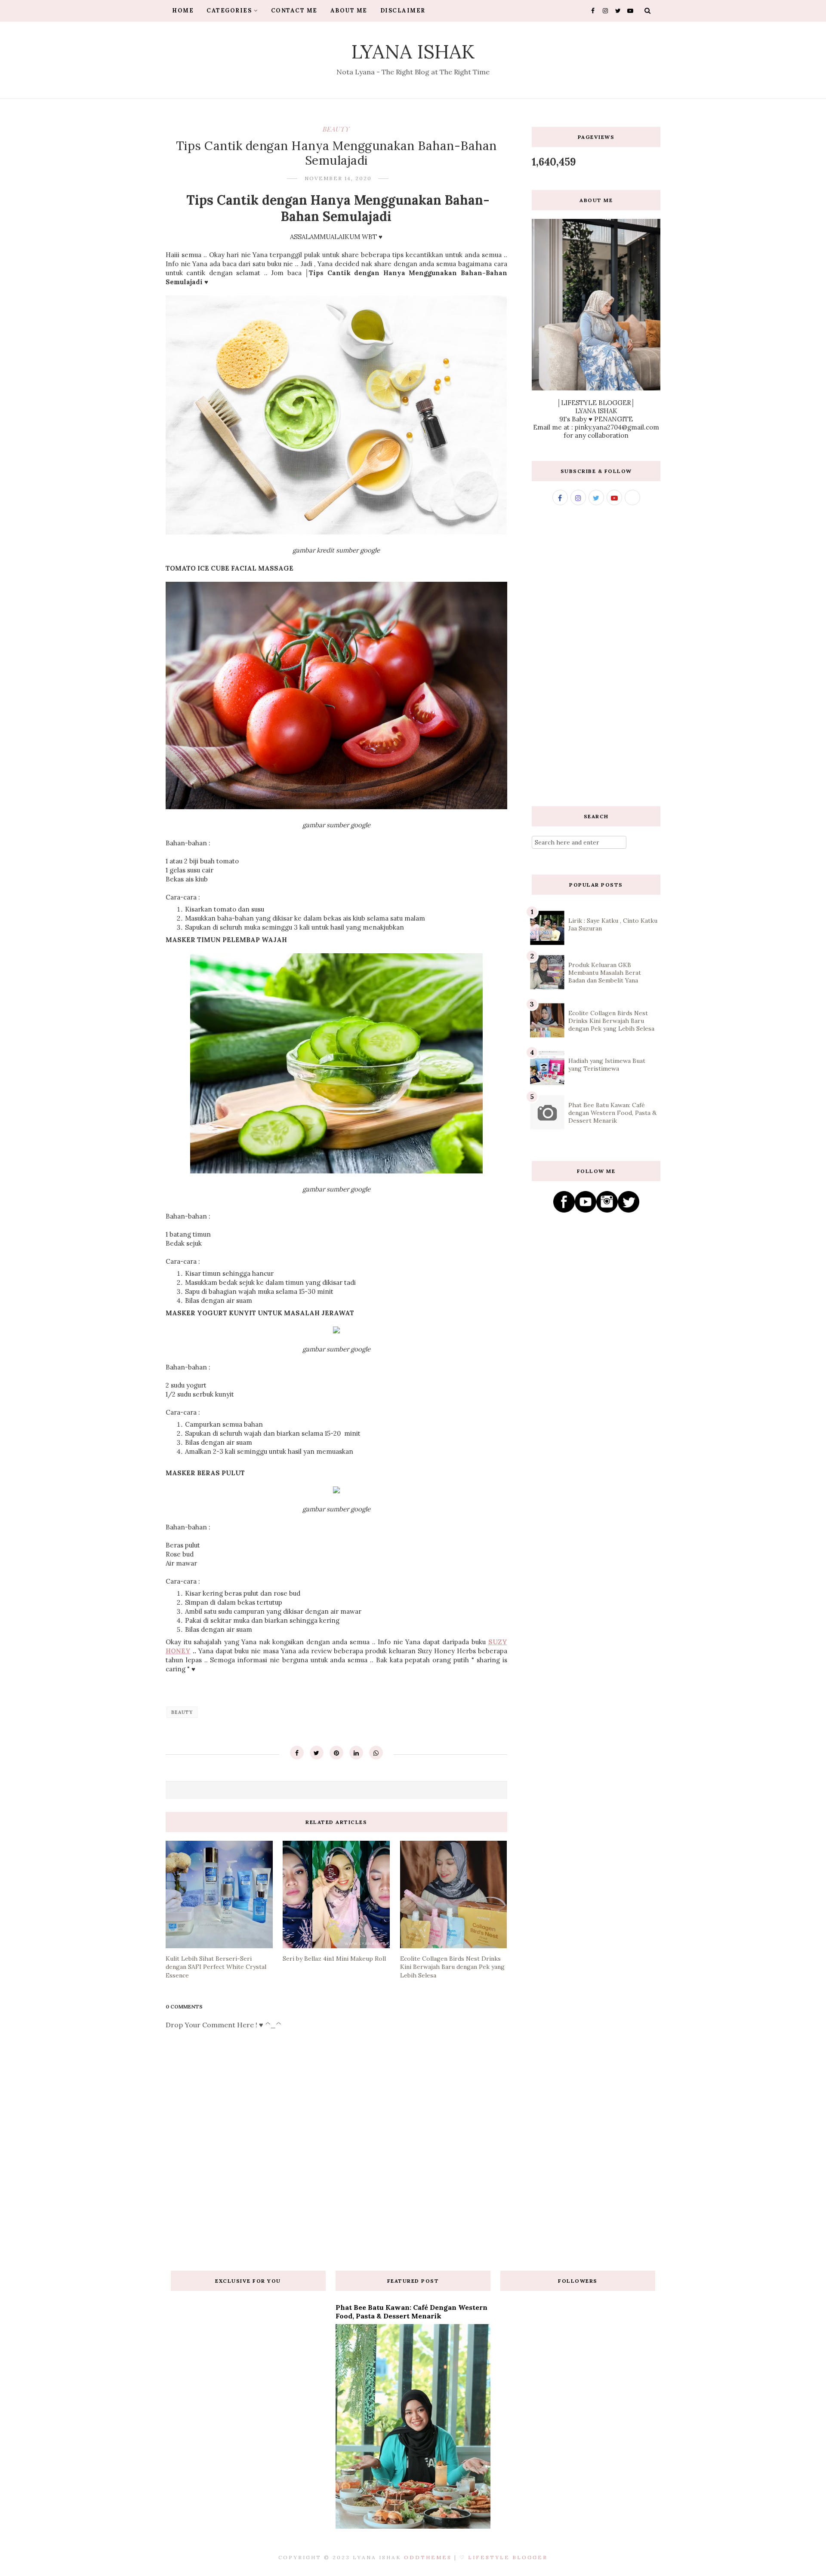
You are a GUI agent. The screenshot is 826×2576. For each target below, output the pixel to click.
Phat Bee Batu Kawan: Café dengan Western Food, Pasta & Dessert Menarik (612, 1113)
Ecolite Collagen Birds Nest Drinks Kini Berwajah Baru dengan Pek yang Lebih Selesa (611, 1021)
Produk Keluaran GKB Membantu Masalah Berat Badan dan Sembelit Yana (605, 973)
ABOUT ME (349, 11)
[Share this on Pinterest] (336, 1753)
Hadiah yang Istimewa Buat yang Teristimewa (607, 1065)
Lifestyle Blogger (508, 2557)
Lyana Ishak (413, 51)
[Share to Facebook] (297, 1753)
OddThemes (428, 2557)
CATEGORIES (229, 11)
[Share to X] (317, 1753)
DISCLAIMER (403, 11)
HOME (183, 11)
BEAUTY (336, 129)
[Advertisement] (596, 656)
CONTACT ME (294, 11)
